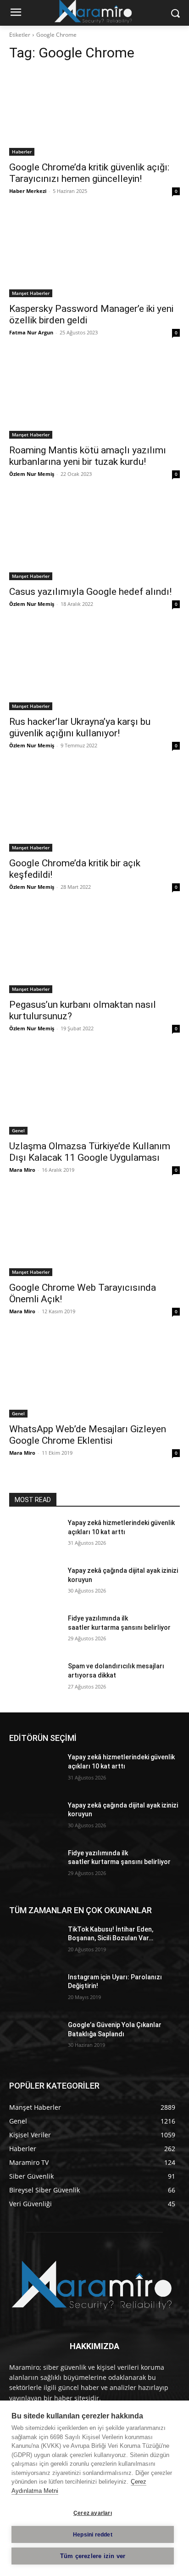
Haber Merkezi (28, 191)
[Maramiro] (94, 2285)
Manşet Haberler (31, 293)
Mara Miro (22, 1170)
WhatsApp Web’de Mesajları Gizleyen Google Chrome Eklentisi (88, 1435)
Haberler (22, 152)
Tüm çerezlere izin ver (93, 2556)
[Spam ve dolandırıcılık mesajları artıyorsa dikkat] (35, 1680)
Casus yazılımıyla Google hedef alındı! (90, 592)
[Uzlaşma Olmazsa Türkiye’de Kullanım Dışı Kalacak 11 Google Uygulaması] (94, 1092)
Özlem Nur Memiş (32, 474)
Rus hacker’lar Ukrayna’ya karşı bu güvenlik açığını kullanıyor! (80, 727)
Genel (18, 1130)
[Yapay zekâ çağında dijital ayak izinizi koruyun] (35, 1584)
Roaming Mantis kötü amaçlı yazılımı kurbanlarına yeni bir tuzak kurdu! (88, 456)
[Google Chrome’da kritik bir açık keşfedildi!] (94, 809)
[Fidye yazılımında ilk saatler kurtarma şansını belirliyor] (35, 1632)
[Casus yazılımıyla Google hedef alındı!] (94, 537)
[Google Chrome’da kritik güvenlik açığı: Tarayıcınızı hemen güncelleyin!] (94, 113)
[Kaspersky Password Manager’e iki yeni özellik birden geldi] (94, 254)
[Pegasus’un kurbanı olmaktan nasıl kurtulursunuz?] (94, 950)
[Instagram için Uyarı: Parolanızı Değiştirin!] (35, 1991)
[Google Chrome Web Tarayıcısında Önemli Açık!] (94, 1233)
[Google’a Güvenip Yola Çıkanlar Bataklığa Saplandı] (35, 2039)
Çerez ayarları (93, 2513)
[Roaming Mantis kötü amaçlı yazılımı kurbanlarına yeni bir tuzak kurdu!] (94, 396)
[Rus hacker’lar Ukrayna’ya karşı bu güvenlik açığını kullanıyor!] (94, 667)
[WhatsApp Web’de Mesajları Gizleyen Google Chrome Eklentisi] (94, 1375)
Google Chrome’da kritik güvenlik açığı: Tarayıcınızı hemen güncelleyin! (89, 173)
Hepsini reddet (93, 2535)
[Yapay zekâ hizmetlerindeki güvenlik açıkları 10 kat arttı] (35, 1537)
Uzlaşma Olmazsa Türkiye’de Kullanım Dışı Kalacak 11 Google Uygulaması (90, 1152)
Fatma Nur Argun (31, 332)
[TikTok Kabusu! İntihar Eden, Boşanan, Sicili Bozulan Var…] (35, 1943)
